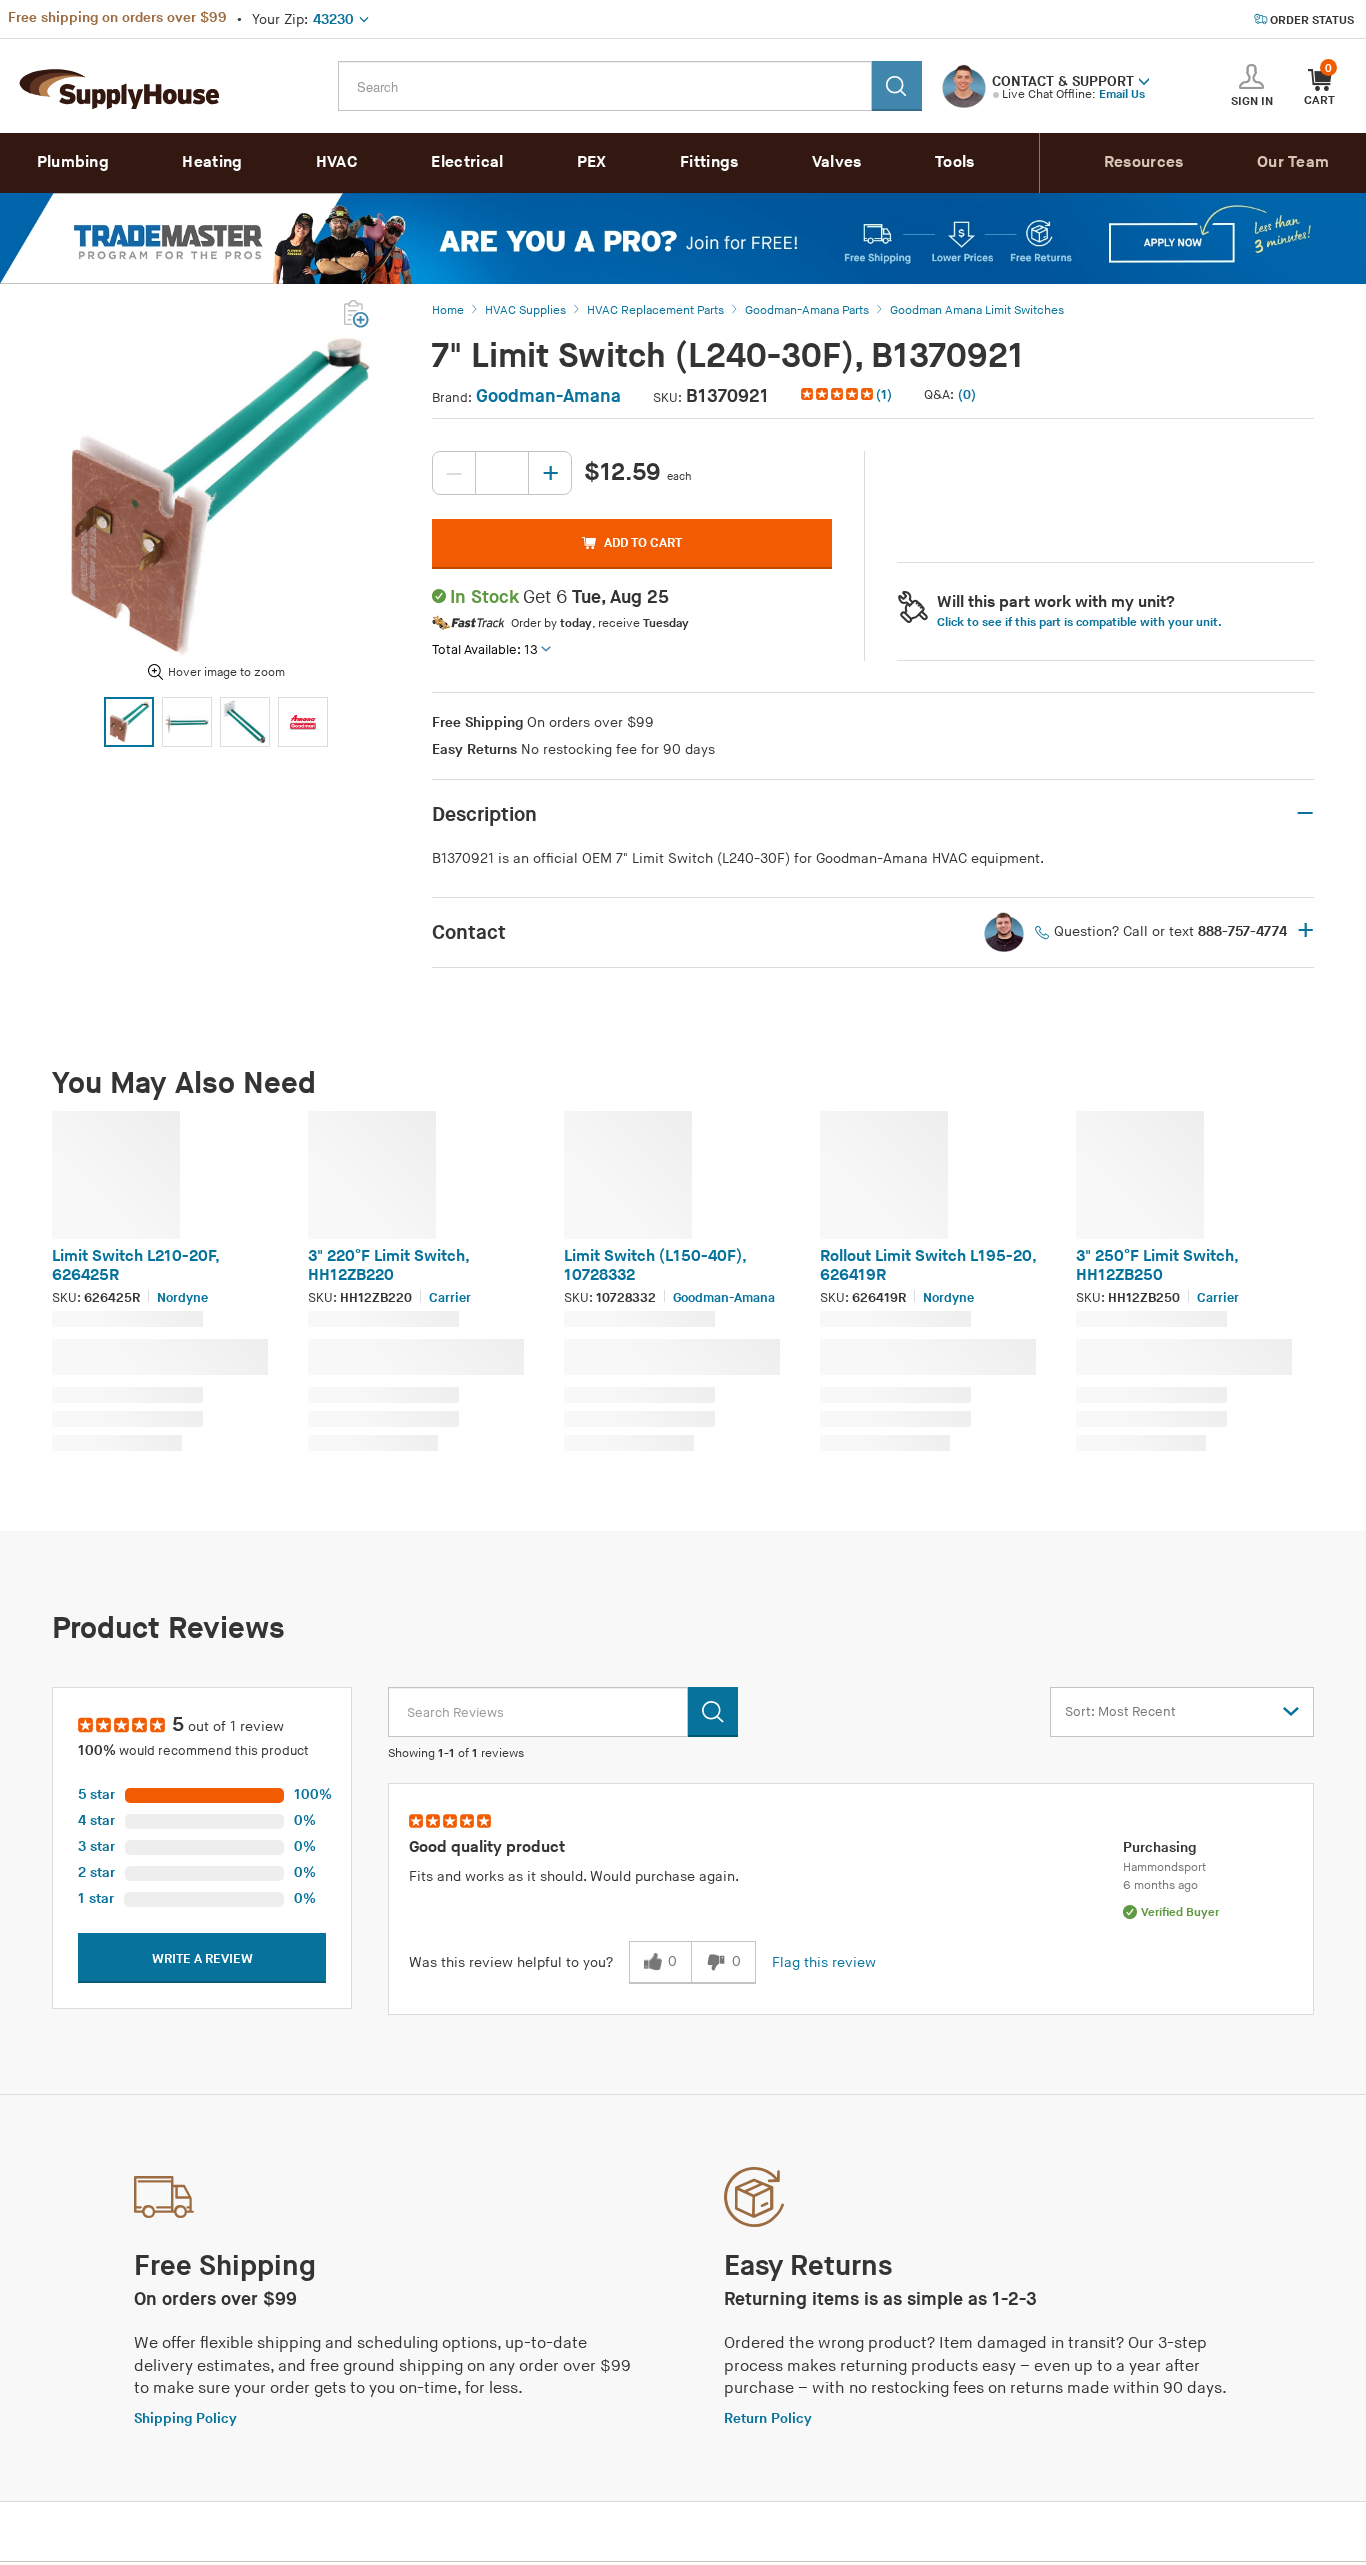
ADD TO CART (643, 543)
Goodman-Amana (548, 396)
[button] (1144, 80)
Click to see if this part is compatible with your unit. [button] (1079, 622)
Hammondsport (1164, 1867)
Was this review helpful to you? (511, 1962)
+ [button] (1305, 932)
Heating (212, 162)
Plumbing (73, 162)
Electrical (467, 162)
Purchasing (1159, 1847)
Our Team (1293, 162)
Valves (837, 162)
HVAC (337, 162)
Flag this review (824, 1962)
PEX (592, 162)
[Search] (897, 86)
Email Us (1122, 94)
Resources (1144, 162)
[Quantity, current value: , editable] (502, 473)
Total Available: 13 (485, 650)
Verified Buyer (1180, 1912)
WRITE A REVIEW (202, 1959)
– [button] (1305, 814)
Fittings (709, 162)
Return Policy (768, 2418)
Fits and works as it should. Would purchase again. (574, 1876)
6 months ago (1160, 1885)
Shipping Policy (185, 2418)
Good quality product (487, 1847)
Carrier (450, 1298)
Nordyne (182, 1298)
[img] (838, 394)
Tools (955, 162)
